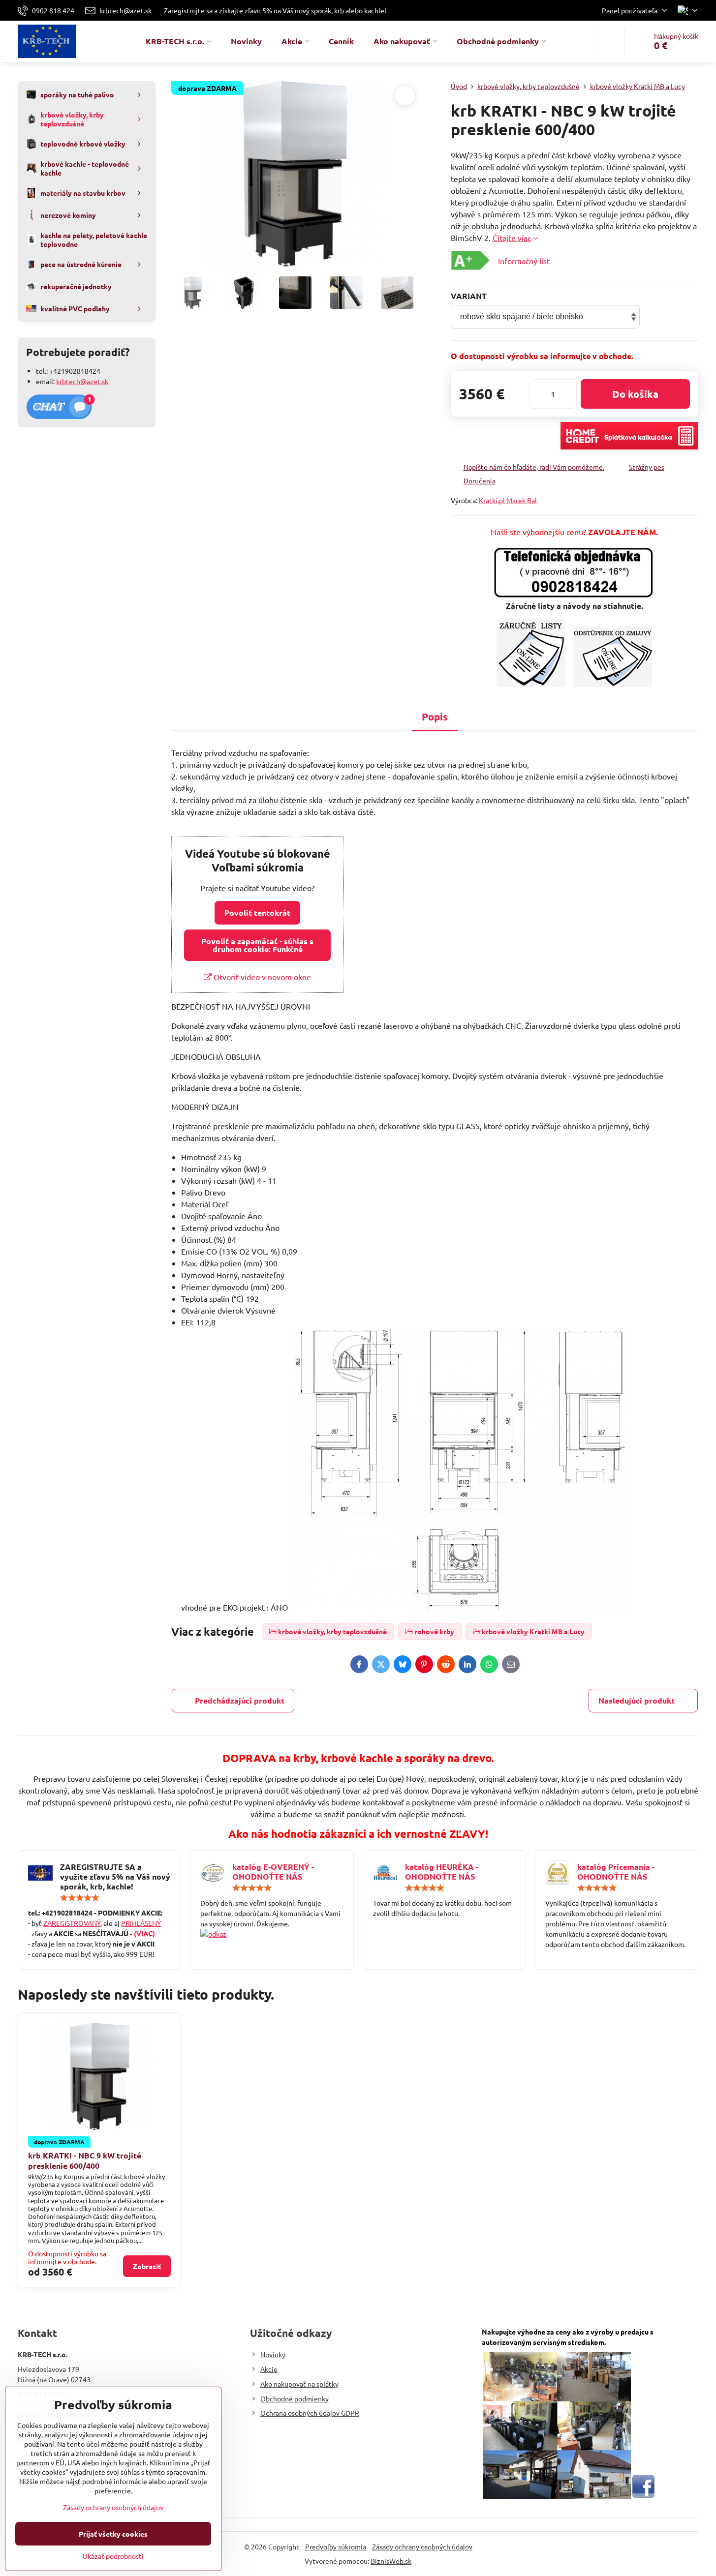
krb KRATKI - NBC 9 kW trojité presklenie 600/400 (85, 2160)
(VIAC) (144, 1933)
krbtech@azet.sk (82, 381)
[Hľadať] (611, 41)
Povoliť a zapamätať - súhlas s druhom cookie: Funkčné (257, 945)
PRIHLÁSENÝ (141, 1923)
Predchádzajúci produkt (240, 1700)
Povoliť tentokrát (257, 913)
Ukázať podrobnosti (113, 2556)
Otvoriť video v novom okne (261, 977)
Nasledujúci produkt (637, 1700)
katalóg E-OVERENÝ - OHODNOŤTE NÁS (273, 1872)
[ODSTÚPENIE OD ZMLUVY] (613, 684)
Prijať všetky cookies (113, 2534)
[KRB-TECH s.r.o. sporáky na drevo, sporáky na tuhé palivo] (272, 1934)
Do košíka (635, 394)
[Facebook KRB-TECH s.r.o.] (643, 2496)
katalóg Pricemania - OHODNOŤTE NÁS (616, 1872)
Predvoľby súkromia (336, 2546)
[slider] (80, 1898)
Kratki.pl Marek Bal (508, 500)
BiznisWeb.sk (391, 2561)
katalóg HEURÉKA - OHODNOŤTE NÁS (442, 1872)
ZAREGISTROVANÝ (72, 1923)
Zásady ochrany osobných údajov (422, 2546)
